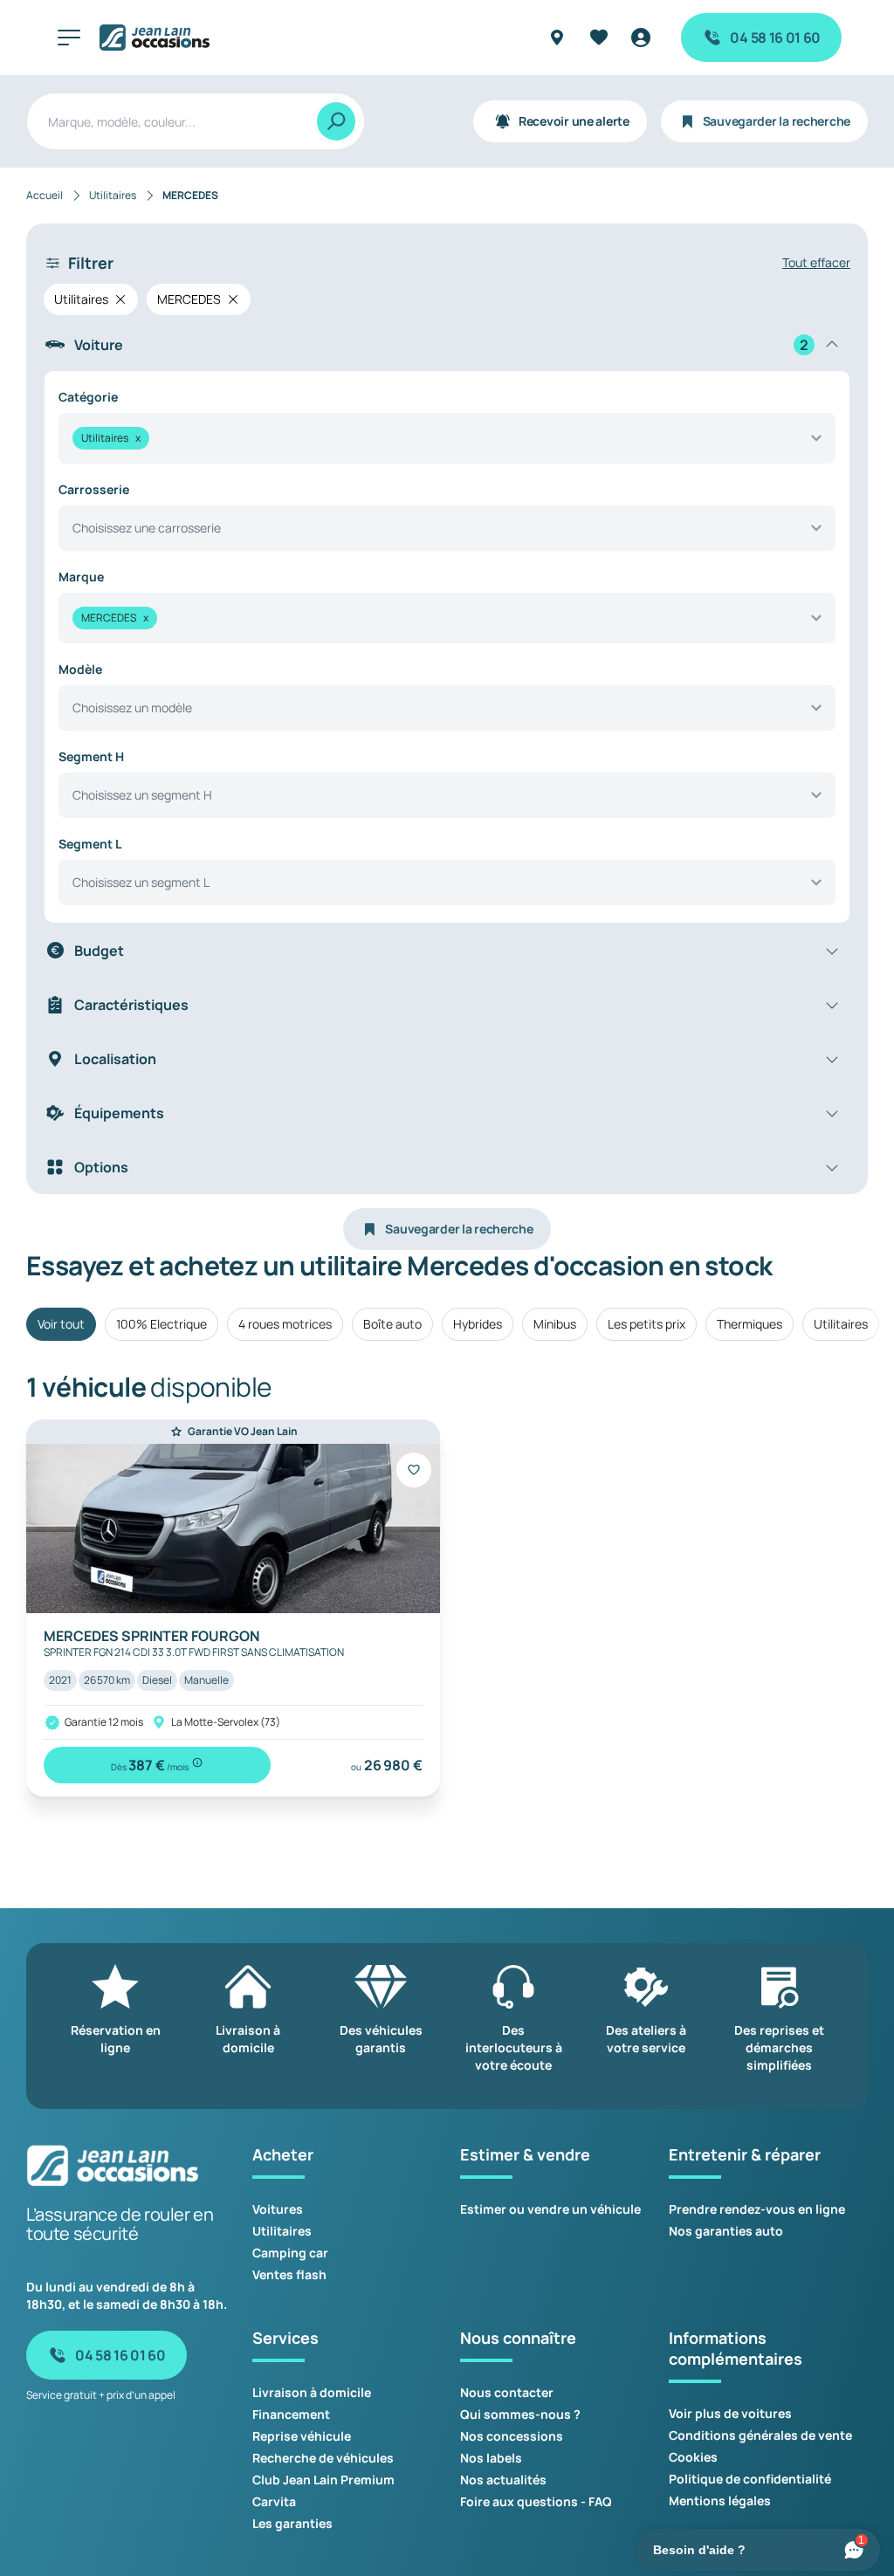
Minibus (555, 1324)
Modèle (80, 669)
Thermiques (750, 1324)
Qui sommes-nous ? (520, 2414)
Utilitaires (841, 1324)
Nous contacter (507, 2392)
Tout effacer (816, 262)
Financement (291, 2414)
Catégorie (88, 397)
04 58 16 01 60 (775, 38)
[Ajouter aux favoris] (414, 1470)
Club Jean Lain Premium (323, 2480)
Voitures (278, 2209)
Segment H (91, 756)
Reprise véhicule (302, 2436)
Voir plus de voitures (730, 2413)
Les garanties (292, 2523)
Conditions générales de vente (760, 2435)
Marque (81, 577)
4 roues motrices (285, 1324)
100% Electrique (162, 1324)
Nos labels (491, 2458)
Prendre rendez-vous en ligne (757, 2209)
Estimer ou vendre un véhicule (550, 2209)
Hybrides (478, 1324)
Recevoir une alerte (574, 121)
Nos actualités (503, 2480)
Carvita (274, 2501)
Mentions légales (720, 2500)
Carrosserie (94, 489)
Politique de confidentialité (750, 2479)
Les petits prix (646, 1324)
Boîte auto (392, 1324)
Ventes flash (289, 2274)
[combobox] (447, 438)
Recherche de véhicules (323, 2458)
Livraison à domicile (312, 2392)
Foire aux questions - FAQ (536, 2501)
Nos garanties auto (726, 2231)
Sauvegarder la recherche (777, 121)
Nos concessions (512, 2436)
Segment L (90, 844)
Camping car (290, 2253)
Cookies (693, 2457)
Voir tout (61, 1324)
